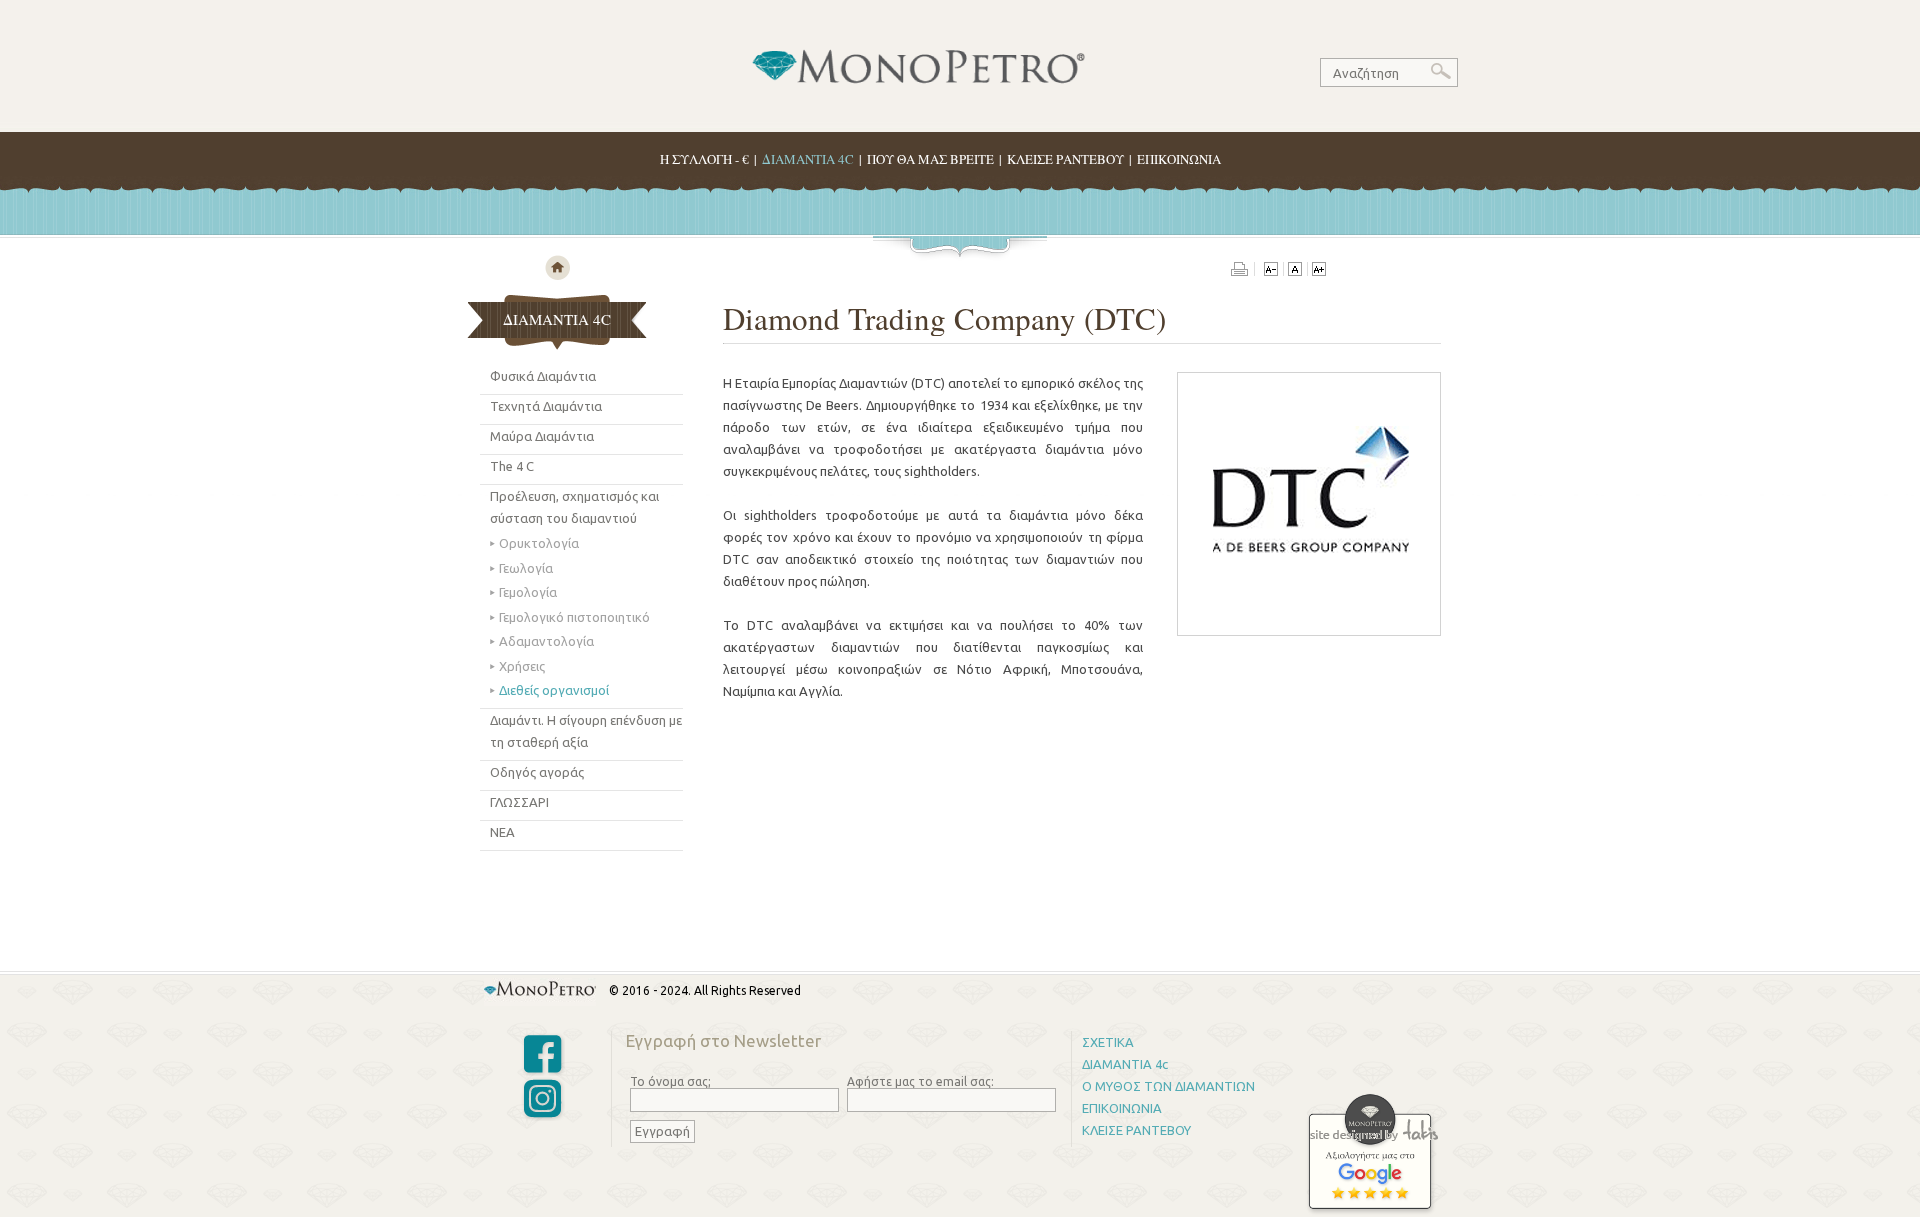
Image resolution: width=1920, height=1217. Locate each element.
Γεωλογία (526, 568)
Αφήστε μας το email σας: (920, 1081)
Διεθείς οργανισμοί (554, 690)
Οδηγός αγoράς (537, 772)
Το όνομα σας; (670, 1081)
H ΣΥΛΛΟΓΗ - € (704, 159)
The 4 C (512, 466)
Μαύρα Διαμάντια (542, 436)
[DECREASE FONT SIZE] (1271, 271)
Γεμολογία (528, 592)
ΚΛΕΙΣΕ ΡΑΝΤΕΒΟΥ (1065, 159)
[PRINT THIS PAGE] (1243, 271)
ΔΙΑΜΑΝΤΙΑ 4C (808, 159)
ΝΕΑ (502, 832)
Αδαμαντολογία (546, 641)
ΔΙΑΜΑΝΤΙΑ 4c (1125, 1064)
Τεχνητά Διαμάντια (546, 406)
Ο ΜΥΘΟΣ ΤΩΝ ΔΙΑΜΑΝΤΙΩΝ (1168, 1086)
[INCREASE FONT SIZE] (1318, 271)
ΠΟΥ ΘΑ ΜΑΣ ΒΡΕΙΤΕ (930, 159)
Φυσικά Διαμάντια (543, 376)
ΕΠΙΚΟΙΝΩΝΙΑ (1179, 159)
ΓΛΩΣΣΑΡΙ (519, 802)
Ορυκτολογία (539, 543)
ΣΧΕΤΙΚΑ (1108, 1042)
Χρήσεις (522, 666)
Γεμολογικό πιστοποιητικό (574, 617)
